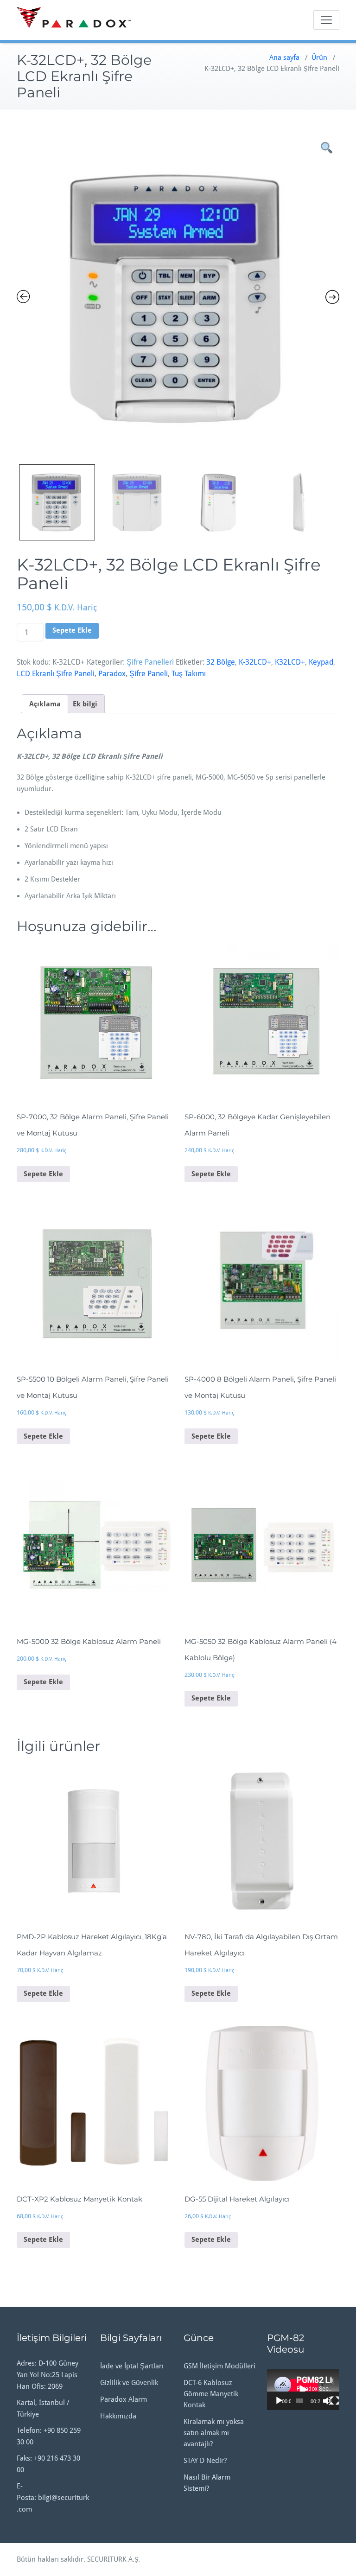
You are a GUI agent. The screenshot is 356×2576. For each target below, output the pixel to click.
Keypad (321, 662)
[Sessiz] (327, 2401)
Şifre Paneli (149, 674)
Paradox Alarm (124, 2399)
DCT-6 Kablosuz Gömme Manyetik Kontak (211, 2394)
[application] (303, 2390)
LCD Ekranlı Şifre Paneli (56, 674)
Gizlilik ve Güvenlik (129, 2383)
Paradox (112, 674)
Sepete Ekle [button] (43, 1174)
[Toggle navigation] (326, 20)
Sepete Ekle (72, 630)
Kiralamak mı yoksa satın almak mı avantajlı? (214, 2433)
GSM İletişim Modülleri (219, 2366)
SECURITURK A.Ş (113, 2559)
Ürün (319, 57)
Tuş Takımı (189, 674)
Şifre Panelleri (150, 662)
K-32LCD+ (255, 662)
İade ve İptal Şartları (132, 2366)
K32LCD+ (290, 662)
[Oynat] (279, 2401)
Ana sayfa (284, 57)
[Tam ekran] (335, 2401)
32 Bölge (221, 662)
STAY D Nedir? (205, 2461)
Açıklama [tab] (45, 704)
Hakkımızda (118, 2416)
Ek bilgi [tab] (85, 704)
